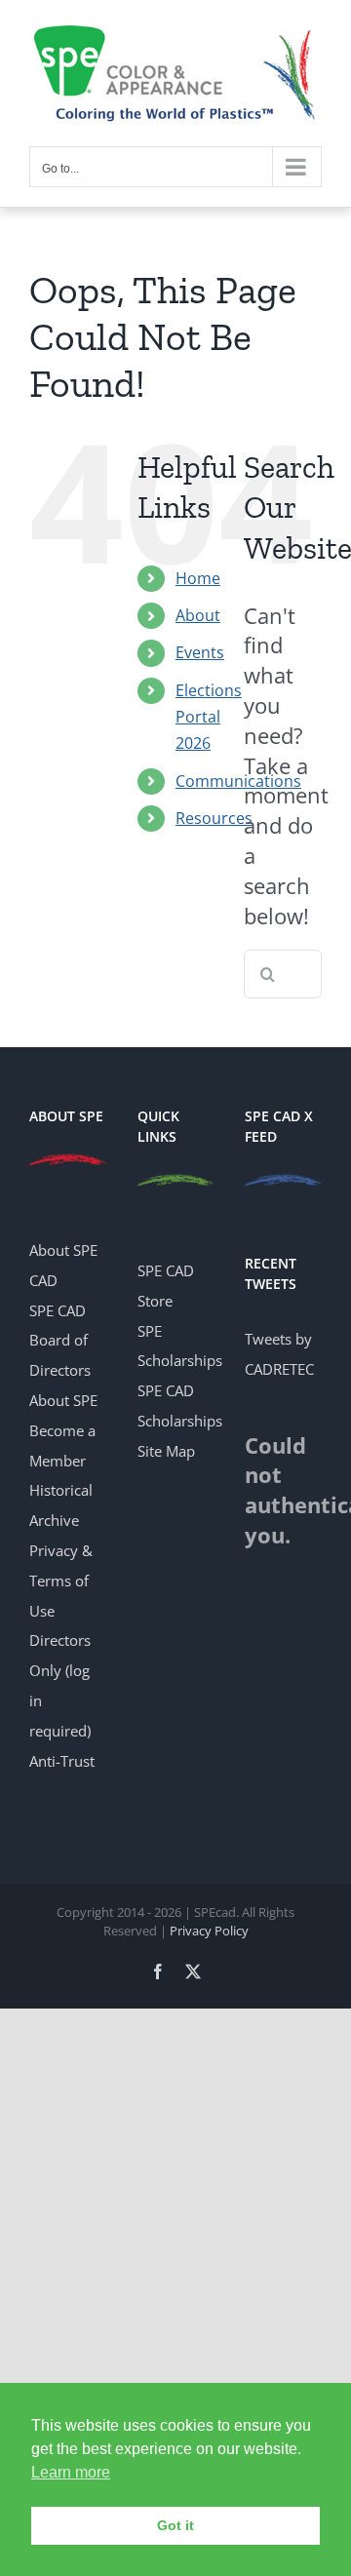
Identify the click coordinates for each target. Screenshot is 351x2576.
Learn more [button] (71, 2472)
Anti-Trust (62, 1761)
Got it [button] (175, 2525)
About (198, 615)
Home (198, 578)
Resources (214, 818)
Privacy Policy (209, 1931)
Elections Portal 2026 (209, 717)
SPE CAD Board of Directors (60, 1341)
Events (200, 652)
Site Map (166, 1451)
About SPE (63, 1400)
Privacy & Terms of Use (61, 1581)
